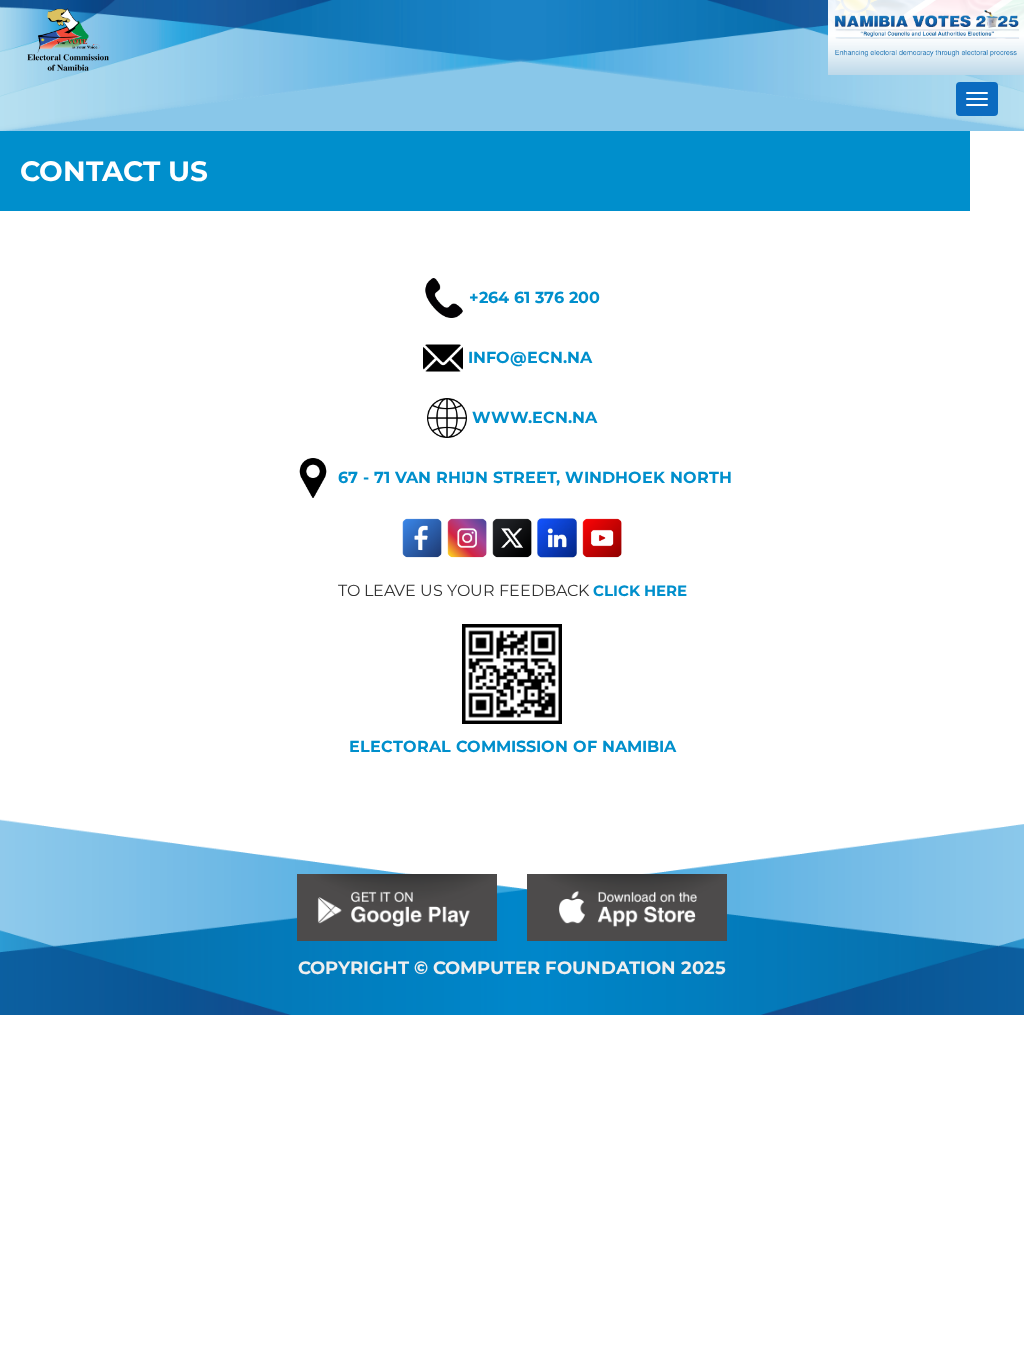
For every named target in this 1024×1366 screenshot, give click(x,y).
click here (640, 591)
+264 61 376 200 (532, 297)
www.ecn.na (532, 417)
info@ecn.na (527, 357)
